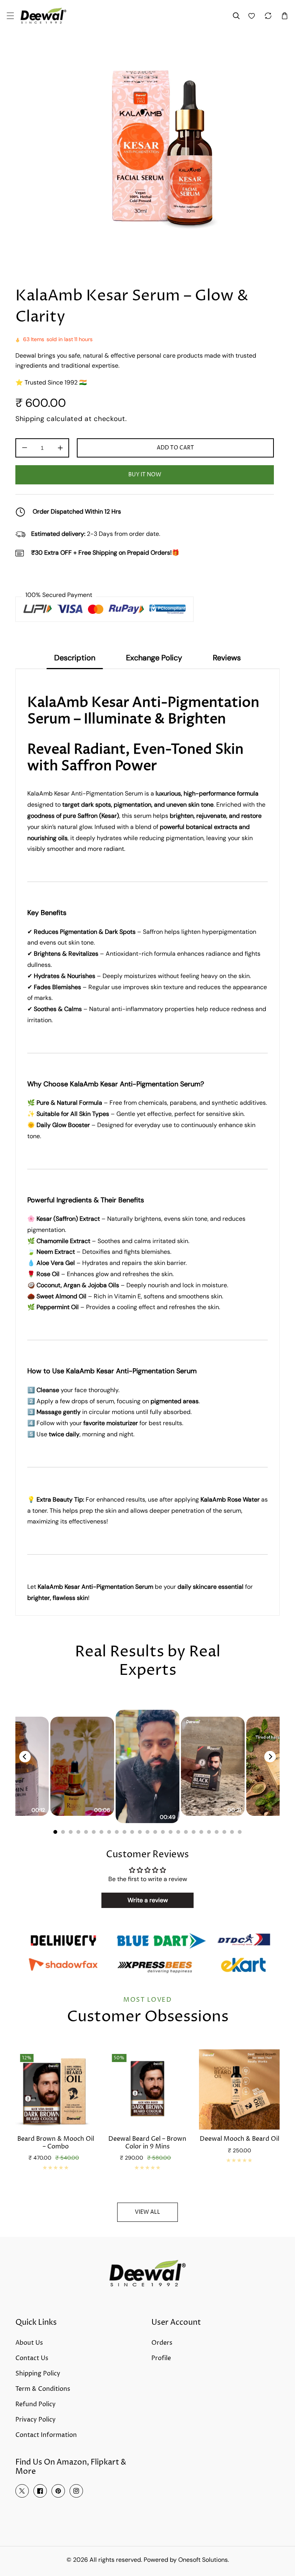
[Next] (270, 1757)
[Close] (117, 2525)
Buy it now (145, 475)
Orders (162, 2343)
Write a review (148, 1900)
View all (147, 2212)
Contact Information (46, 2435)
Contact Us (32, 2358)
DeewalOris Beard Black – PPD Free (239, 2143)
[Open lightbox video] (147, 1766)
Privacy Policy (36, 2420)
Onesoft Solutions (203, 2560)
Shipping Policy (38, 2374)
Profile (161, 2358)
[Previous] (25, 1757)
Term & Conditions (43, 2389)
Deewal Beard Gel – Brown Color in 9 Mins (56, 2143)
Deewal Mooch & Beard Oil (147, 2139)
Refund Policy (36, 2404)
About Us (29, 2343)
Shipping (30, 419)
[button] (10, 16)
